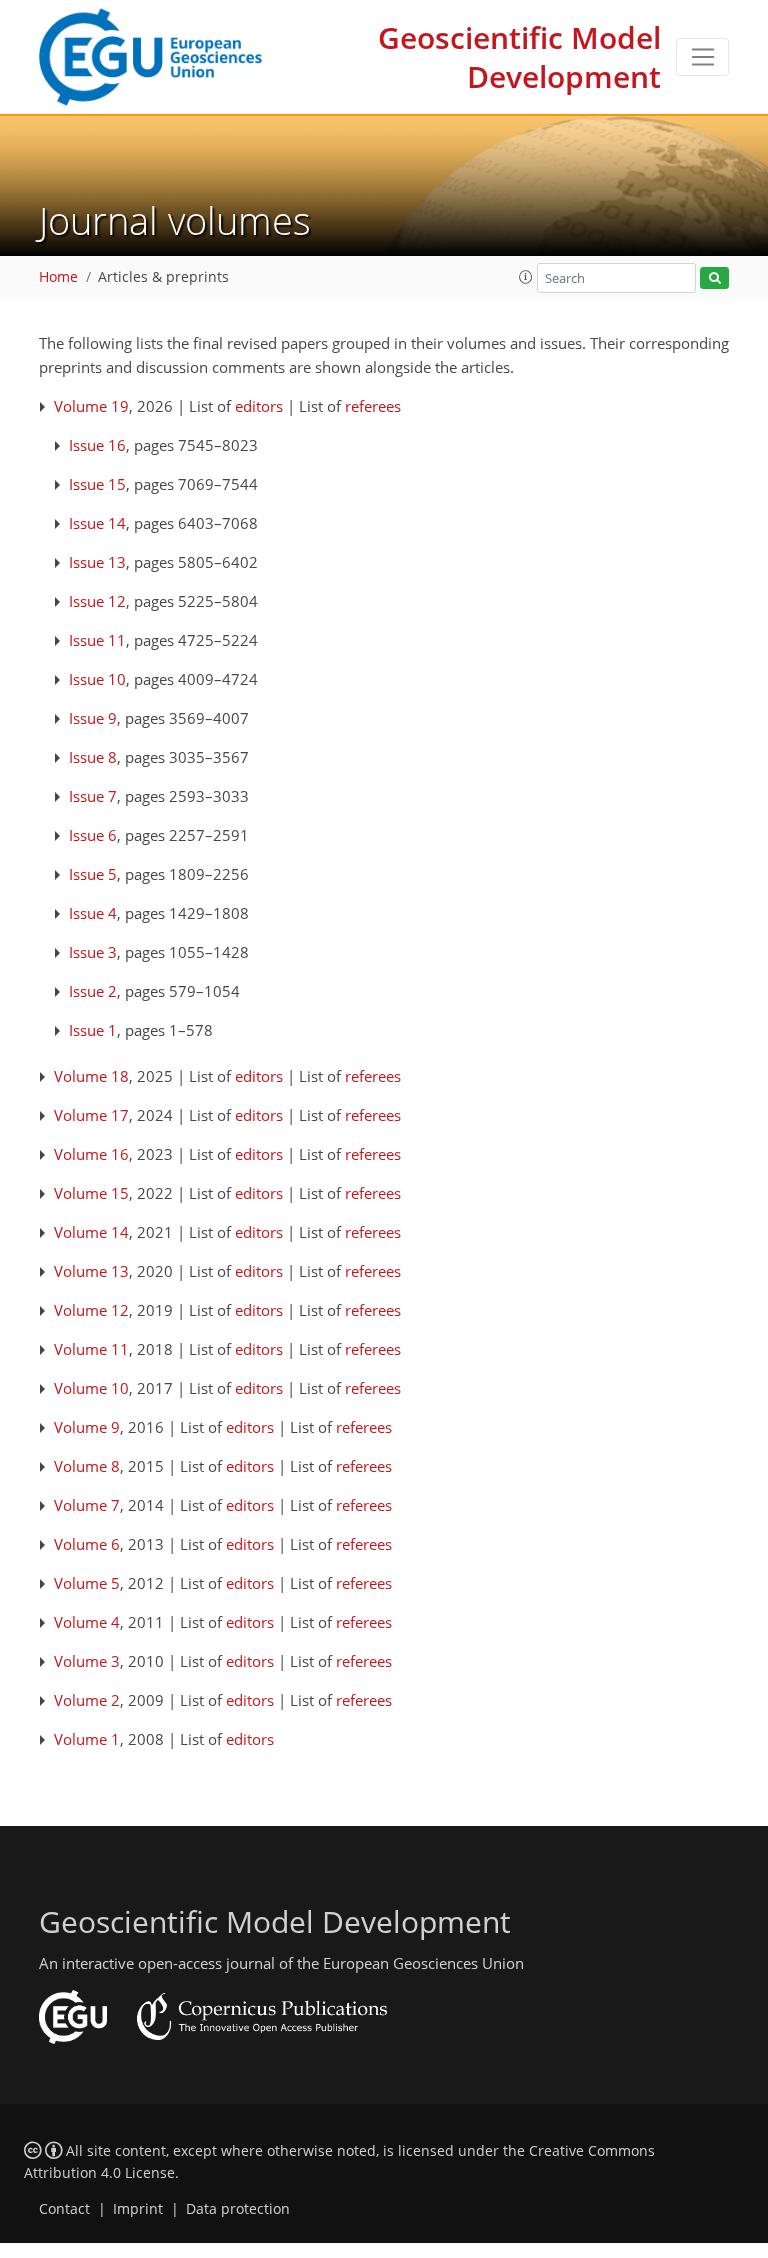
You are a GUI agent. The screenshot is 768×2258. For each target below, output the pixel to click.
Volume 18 (91, 1076)
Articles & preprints (163, 277)
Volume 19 (91, 406)
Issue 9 (93, 718)
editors (259, 406)
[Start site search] (714, 278)
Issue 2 (93, 991)
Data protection (238, 2209)
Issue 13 (97, 562)
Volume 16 (91, 1154)
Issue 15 (97, 484)
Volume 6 (87, 1544)
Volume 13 (91, 1271)
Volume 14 (91, 1232)
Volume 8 (87, 1466)
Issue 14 (97, 523)
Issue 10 (97, 679)
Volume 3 (87, 1661)
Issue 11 (97, 640)
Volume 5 (87, 1583)
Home (58, 277)
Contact (64, 2209)
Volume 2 (87, 1700)
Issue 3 (93, 952)
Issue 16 (97, 445)
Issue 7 (93, 796)
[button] (526, 277)
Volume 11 (91, 1349)
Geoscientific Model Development (519, 57)
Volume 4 (87, 1622)
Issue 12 (97, 601)
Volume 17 (91, 1115)
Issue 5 (93, 874)
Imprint (138, 2209)
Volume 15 (91, 1193)
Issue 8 (93, 757)
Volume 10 (91, 1388)
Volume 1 (87, 1739)
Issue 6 (93, 835)
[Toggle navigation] (702, 57)
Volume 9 (87, 1427)
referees (373, 406)
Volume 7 (87, 1505)
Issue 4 (93, 913)
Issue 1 (93, 1030)
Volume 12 (91, 1310)
